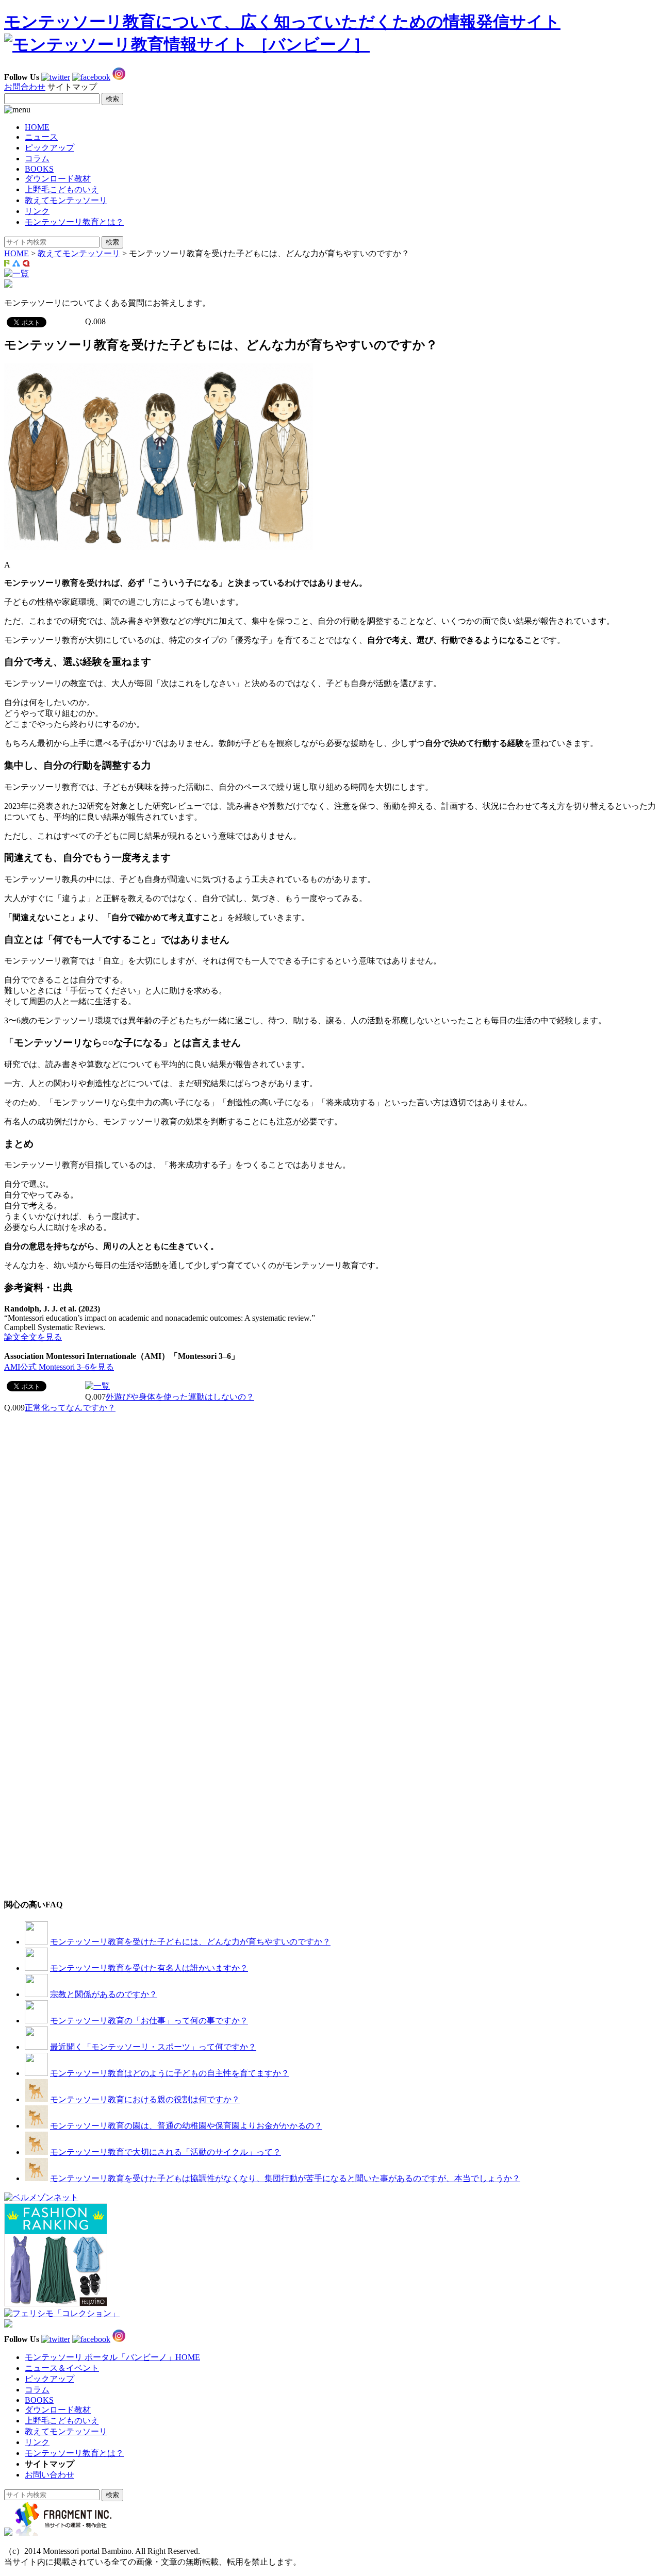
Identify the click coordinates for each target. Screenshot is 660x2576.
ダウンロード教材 (58, 179)
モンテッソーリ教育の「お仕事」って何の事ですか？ (149, 2021)
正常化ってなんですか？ (70, 1408)
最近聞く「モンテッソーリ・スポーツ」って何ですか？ (153, 2047)
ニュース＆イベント (62, 2368)
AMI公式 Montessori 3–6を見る (59, 1367)
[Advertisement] (81, 1478)
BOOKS (39, 169)
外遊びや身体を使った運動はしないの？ (180, 1397)
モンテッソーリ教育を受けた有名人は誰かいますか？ (149, 1968)
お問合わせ (25, 87)
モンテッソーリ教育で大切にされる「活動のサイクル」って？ (166, 2152)
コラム (37, 159)
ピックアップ (49, 148)
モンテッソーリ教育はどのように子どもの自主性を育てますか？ (170, 2073)
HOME (37, 127)
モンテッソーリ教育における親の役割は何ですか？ (145, 2099)
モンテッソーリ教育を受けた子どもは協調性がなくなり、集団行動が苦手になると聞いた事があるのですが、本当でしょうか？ (285, 2178)
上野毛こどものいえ (62, 189)
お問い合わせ (49, 2475)
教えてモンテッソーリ (66, 200)
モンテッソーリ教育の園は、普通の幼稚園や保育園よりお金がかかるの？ (186, 2126)
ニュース (41, 137)
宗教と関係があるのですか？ (104, 1994)
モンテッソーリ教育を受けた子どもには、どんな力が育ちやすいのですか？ (190, 1942)
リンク (37, 211)
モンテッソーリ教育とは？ (74, 222)
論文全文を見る (33, 1337)
